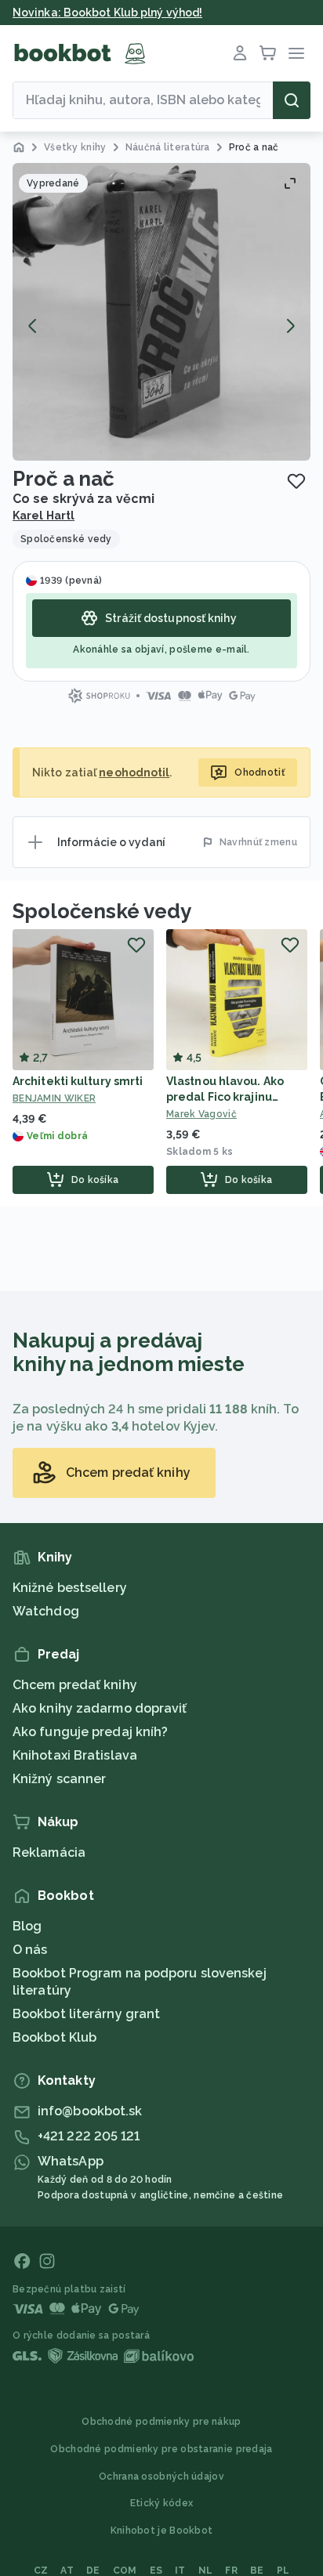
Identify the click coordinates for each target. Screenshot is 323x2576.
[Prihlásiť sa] (240, 53)
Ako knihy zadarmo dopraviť (100, 1708)
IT (180, 2571)
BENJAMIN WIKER (54, 1098)
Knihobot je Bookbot (162, 2531)
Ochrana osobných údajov (161, 2477)
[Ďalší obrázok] (290, 326)
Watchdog (46, 1611)
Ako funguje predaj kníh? (90, 1732)
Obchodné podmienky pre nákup (161, 2422)
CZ (41, 2571)
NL (206, 2571)
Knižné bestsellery (70, 1588)
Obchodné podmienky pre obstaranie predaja (161, 2449)
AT (67, 2571)
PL (283, 2571)
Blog (27, 1926)
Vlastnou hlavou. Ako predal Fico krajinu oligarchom (225, 1097)
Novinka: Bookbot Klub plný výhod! (107, 13)
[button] (161, 312)
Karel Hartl (44, 516)
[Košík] (268, 53)
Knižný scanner (59, 1779)
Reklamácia (49, 1852)
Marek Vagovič (201, 1114)
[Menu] (296, 53)
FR (231, 2571)
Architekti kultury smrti (78, 1081)
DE (93, 2571)
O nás (30, 1950)
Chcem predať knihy (75, 1685)
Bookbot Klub (54, 2037)
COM (125, 2571)
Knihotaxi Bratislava (75, 1755)
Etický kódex (162, 2503)
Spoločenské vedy (102, 911)
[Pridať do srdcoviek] (296, 481)
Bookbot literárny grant (86, 2014)
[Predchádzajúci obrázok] (33, 326)
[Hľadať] (292, 100)
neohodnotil (134, 772)
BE (257, 2571)
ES (156, 2571)
